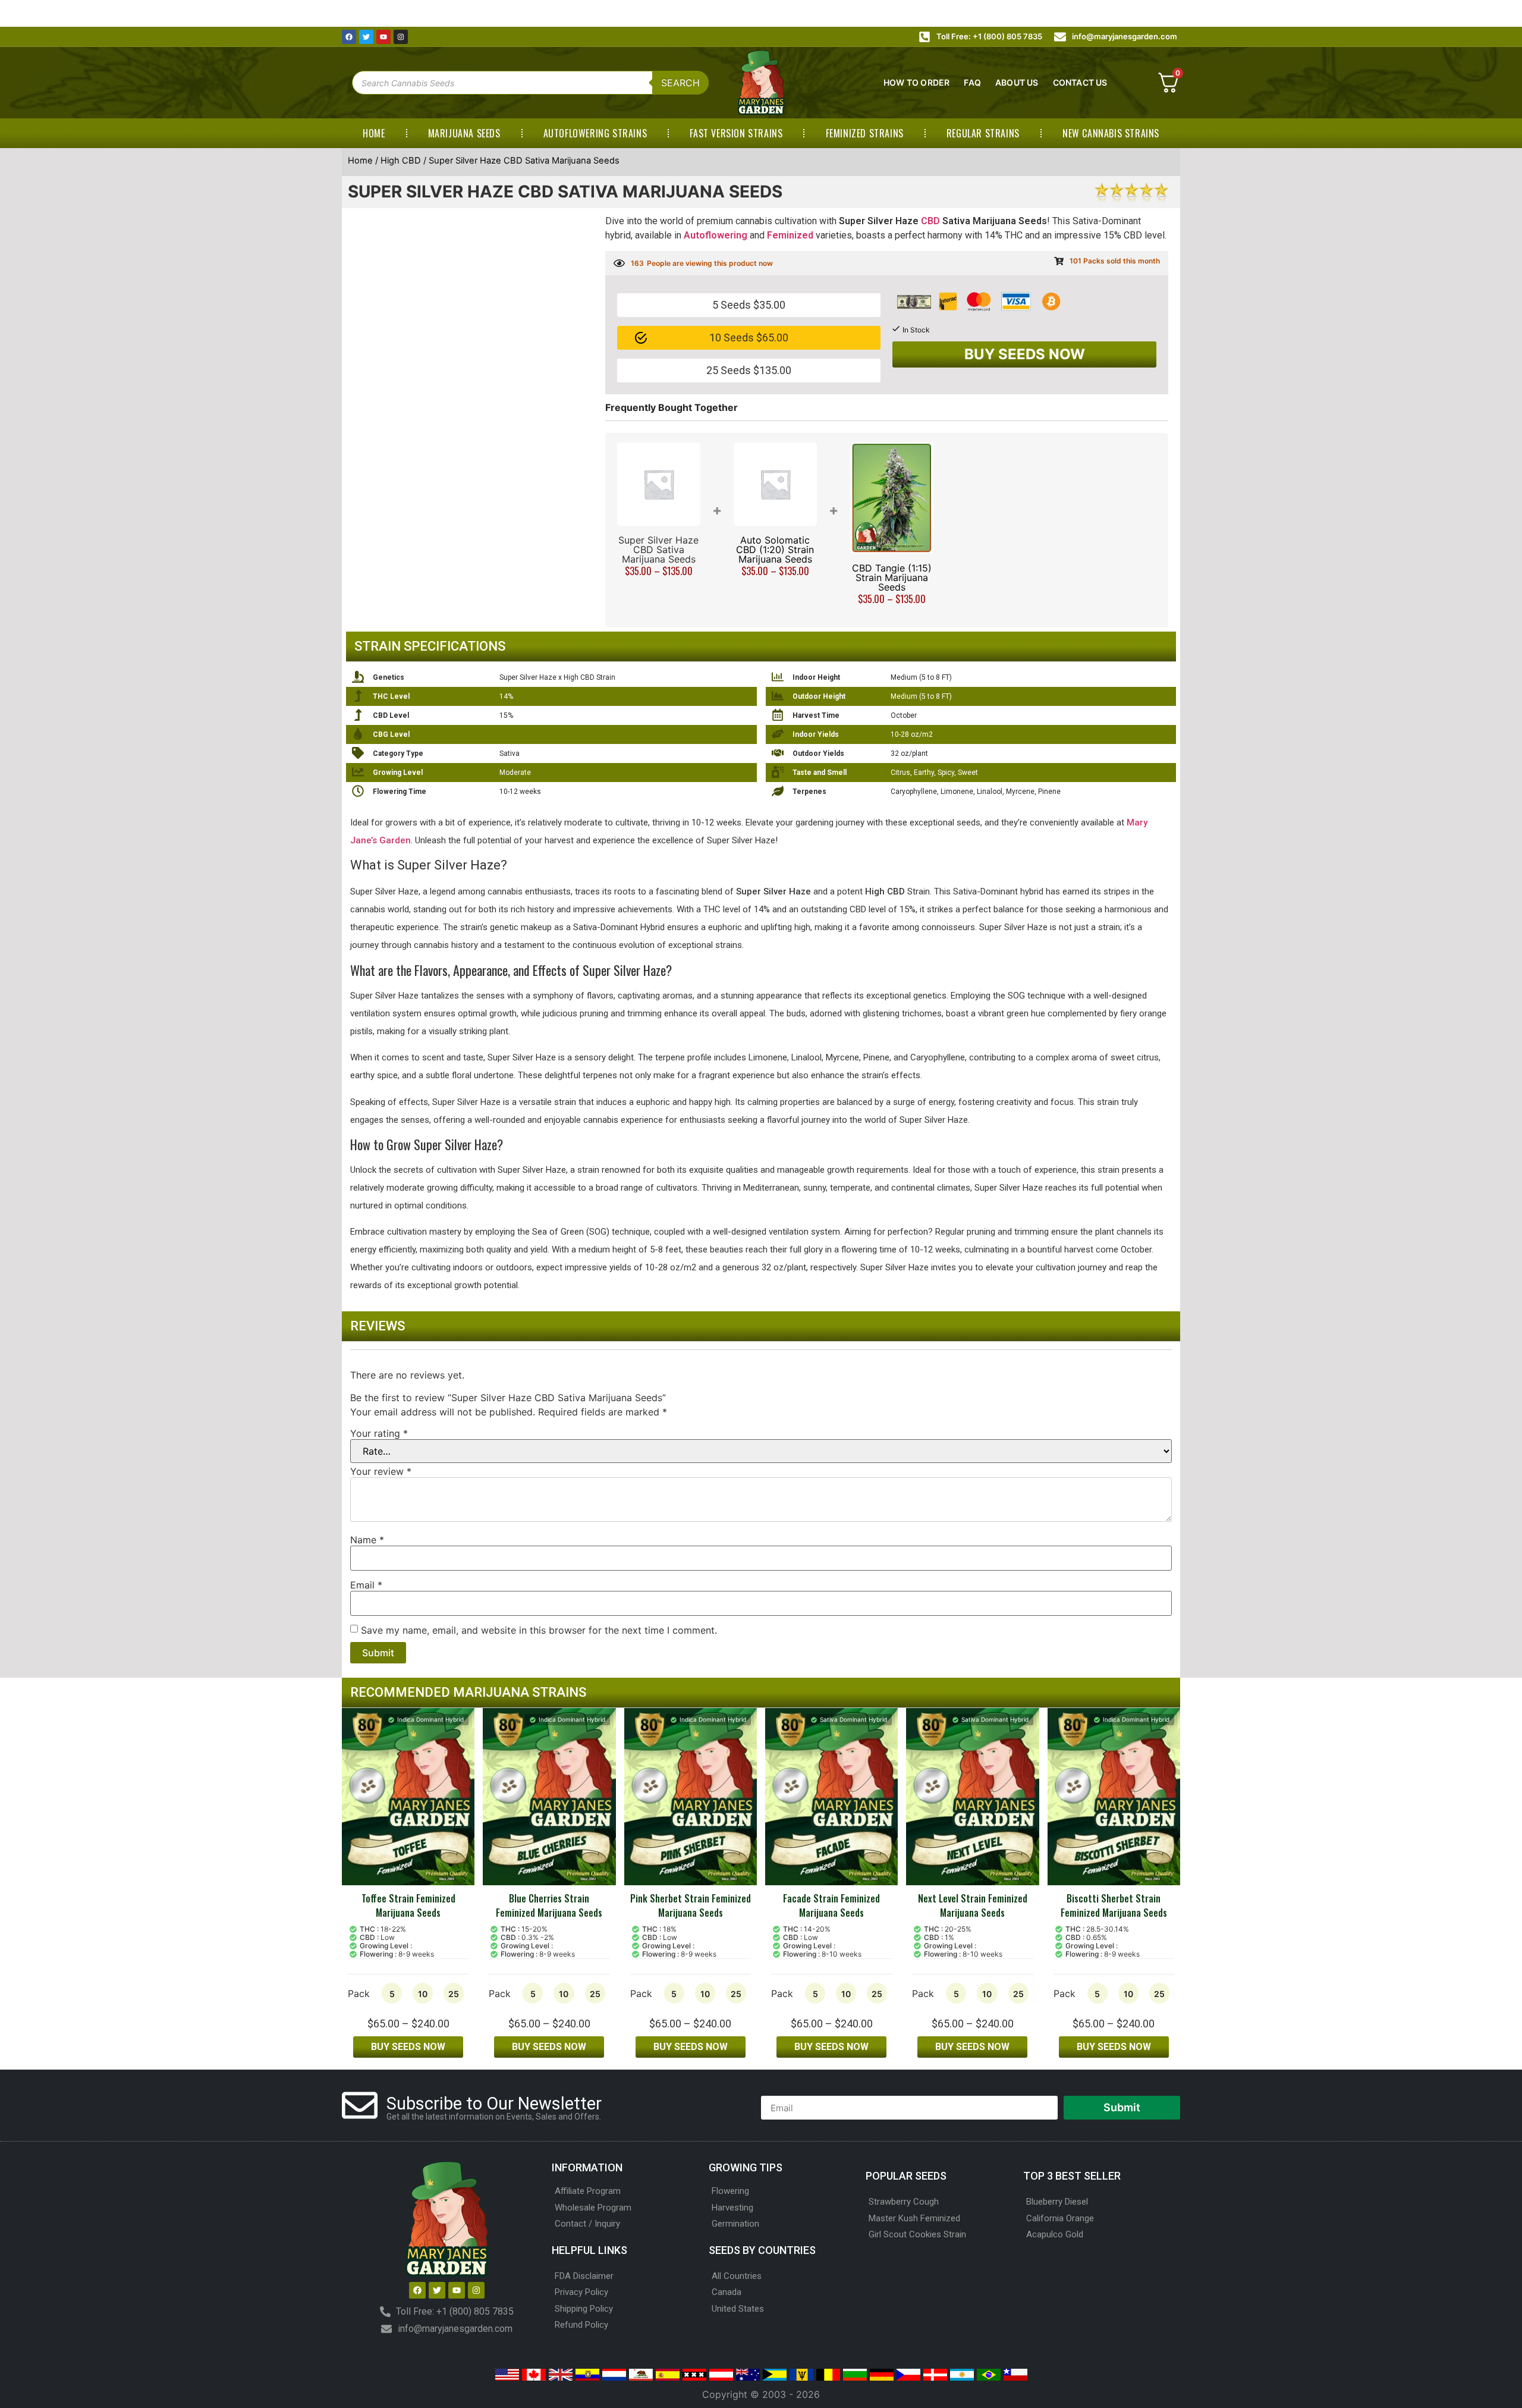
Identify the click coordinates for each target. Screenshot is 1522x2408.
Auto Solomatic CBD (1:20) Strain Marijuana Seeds (775, 550)
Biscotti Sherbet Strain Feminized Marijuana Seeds (1114, 1905)
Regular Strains (983, 133)
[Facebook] (349, 37)
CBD (930, 221)
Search (680, 83)
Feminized (790, 235)
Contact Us (1080, 82)
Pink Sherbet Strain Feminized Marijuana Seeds (691, 1905)
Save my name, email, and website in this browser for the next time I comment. (539, 1630)
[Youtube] (383, 37)
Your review (381, 1471)
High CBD (401, 161)
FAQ (972, 82)
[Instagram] (401, 37)
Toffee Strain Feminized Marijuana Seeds (408, 1905)
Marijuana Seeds (464, 133)
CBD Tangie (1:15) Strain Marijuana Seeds (892, 577)
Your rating (379, 1433)
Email (366, 1585)
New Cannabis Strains (1111, 133)
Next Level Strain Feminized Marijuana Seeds (973, 1905)
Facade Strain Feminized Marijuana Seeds (831, 1905)
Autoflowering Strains (595, 133)
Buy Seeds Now (1025, 354)
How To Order (916, 82)
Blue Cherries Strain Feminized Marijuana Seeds (549, 1905)
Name (367, 1540)
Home (374, 133)
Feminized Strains (865, 133)
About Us (1017, 82)
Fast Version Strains (736, 133)
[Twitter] (366, 37)
